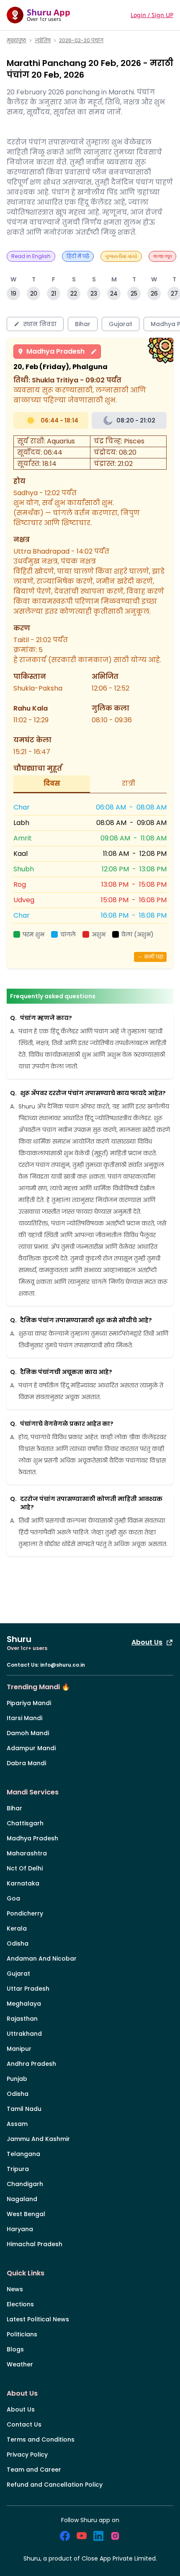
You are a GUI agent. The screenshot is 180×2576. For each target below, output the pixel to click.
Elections (20, 2304)
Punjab (17, 2079)
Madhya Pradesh (55, 351)
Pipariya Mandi (29, 1703)
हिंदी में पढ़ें (78, 256)
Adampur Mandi (31, 1748)
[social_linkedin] (98, 2536)
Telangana (23, 2154)
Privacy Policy (27, 2455)
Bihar (14, 1808)
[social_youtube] (82, 2536)
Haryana (20, 2229)
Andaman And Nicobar (42, 1959)
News (15, 2289)
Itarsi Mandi (24, 1718)
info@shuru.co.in (63, 1665)
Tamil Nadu (24, 2109)
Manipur (19, 2049)
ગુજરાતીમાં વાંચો (121, 256)
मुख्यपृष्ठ (17, 40)
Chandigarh (25, 2184)
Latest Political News (38, 2319)
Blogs (15, 2349)
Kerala (17, 1928)
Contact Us (24, 2424)
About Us (147, 1642)
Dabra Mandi (26, 1763)
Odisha (18, 1943)
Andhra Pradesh (31, 2064)
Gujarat (18, 1974)
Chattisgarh (25, 1823)
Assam (17, 2124)
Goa (13, 1898)
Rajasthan (22, 2019)
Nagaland (22, 2199)
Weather (20, 2364)
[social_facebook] (65, 2536)
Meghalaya (24, 2004)
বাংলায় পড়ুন (162, 256)
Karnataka (23, 1883)
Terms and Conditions (41, 2439)
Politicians (22, 2334)
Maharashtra (27, 1853)
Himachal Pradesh (35, 2244)
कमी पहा (154, 957)
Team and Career (34, 2470)
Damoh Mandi (28, 1733)
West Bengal (26, 2214)
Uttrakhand (24, 2034)
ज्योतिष (43, 40)
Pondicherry (25, 1913)
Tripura (18, 2169)
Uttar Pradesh (28, 1989)
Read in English (31, 256)
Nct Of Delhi (25, 1868)
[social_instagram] (115, 2536)
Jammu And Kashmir (38, 2139)
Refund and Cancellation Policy (55, 2485)
